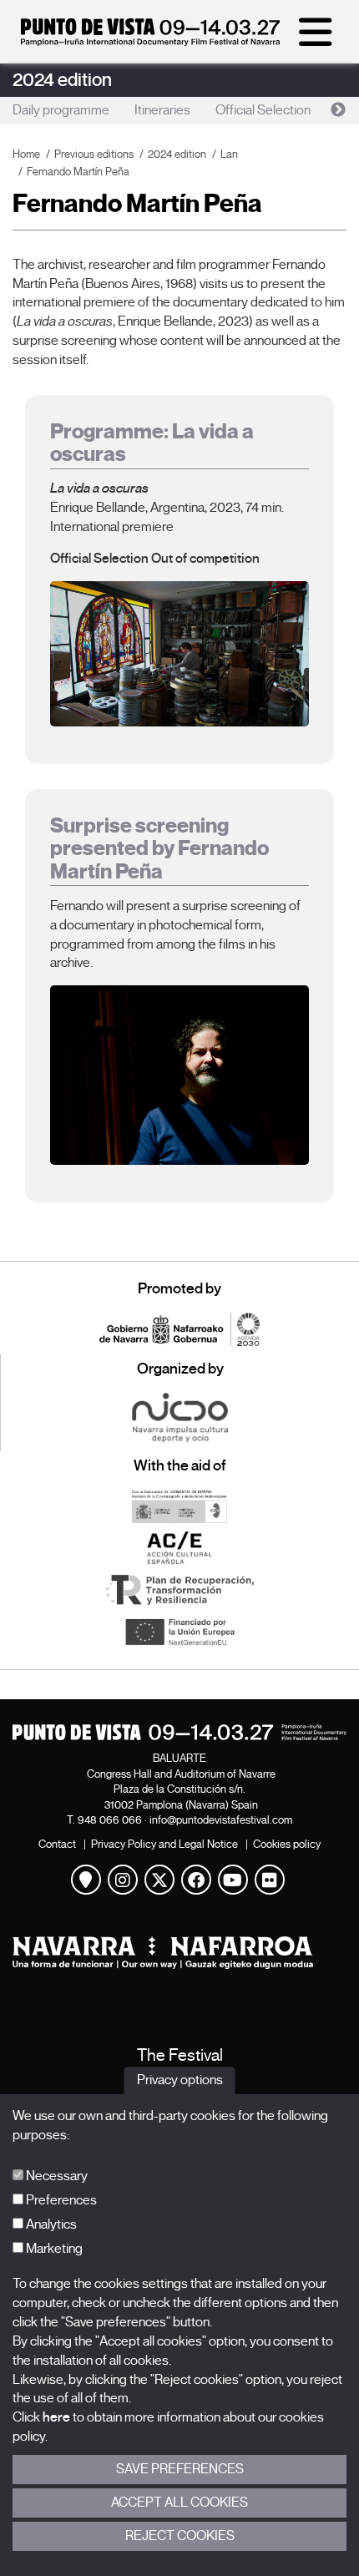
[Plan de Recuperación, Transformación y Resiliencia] (179, 1590)
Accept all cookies (179, 2503)
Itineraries (162, 110)
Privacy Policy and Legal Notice (164, 1844)
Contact (57, 1844)
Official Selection (263, 110)
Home (26, 154)
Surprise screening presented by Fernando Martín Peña (159, 848)
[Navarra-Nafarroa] (179, 1953)
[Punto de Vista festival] (150, 42)
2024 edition (62, 80)
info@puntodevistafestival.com (221, 1820)
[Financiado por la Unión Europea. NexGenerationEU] (179, 1632)
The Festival (180, 2055)
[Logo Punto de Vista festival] (179, 1732)
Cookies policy (287, 1844)
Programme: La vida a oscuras (152, 443)
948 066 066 (110, 1820)
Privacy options (180, 2081)
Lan (229, 154)
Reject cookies (180, 2536)
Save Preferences (180, 2469)
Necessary (56, 2176)
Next (338, 110)
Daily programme (61, 110)
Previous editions (94, 154)
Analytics (50, 2224)
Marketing (53, 2249)
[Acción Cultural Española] (179, 1548)
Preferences (60, 2200)
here (56, 2417)
